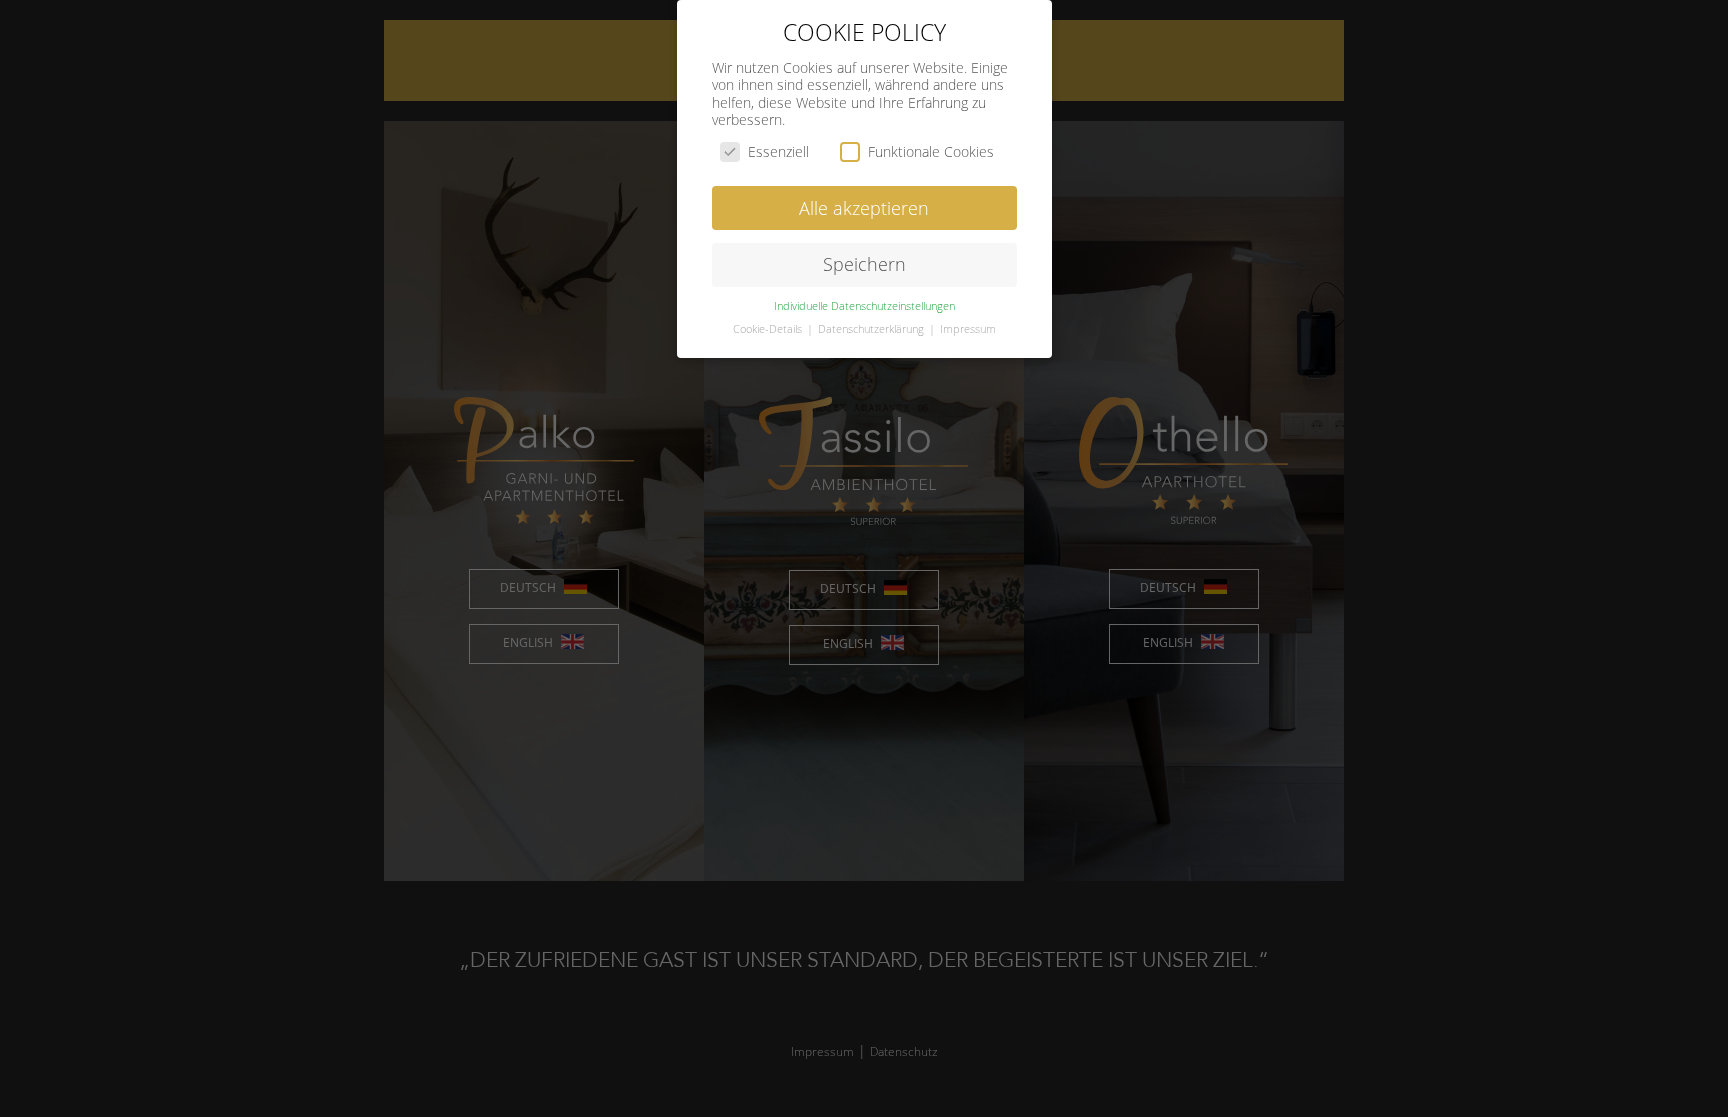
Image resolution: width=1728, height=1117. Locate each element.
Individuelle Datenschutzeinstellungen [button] (864, 306)
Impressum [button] (968, 329)
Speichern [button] (864, 264)
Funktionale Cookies (931, 151)
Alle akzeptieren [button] (864, 208)
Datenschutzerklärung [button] (872, 329)
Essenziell (778, 151)
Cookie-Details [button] (769, 329)
